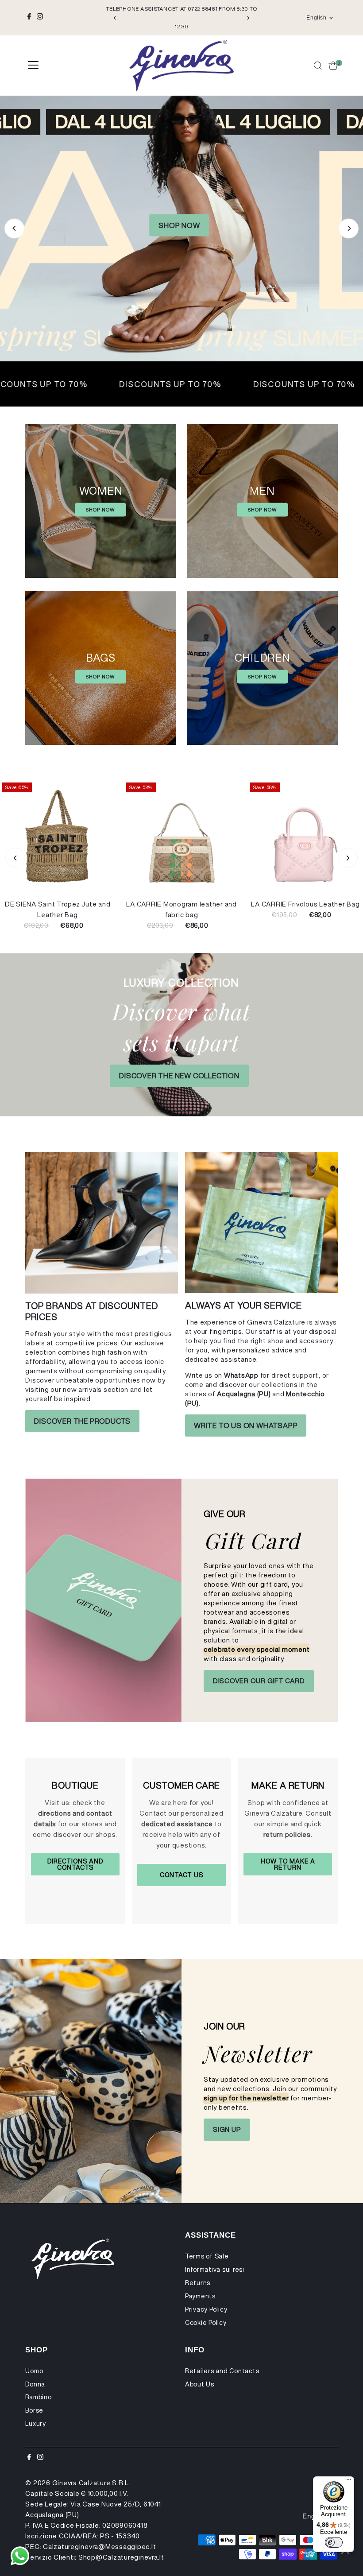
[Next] (248, 18)
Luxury (36, 2424)
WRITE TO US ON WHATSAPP (246, 1426)
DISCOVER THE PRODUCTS (82, 1421)
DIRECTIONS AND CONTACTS (75, 1864)
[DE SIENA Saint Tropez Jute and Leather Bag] (58, 838)
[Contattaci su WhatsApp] (20, 2556)
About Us (200, 2384)
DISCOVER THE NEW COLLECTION (179, 1076)
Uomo (34, 2371)
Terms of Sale (207, 2256)
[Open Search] (318, 66)
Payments (200, 2296)
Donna (35, 2384)
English (316, 18)
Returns (198, 2283)
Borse (34, 2410)
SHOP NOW (179, 275)
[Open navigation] (33, 66)
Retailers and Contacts (222, 2371)
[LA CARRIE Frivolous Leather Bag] (305, 838)
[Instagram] (40, 18)
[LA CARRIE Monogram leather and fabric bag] (181, 838)
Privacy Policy (206, 2309)
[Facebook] (29, 18)
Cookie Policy (206, 2323)
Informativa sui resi (215, 2270)
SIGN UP (227, 2129)
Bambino (38, 2397)
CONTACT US (181, 1875)
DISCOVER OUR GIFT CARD (259, 1681)
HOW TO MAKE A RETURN (288, 1864)
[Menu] (349, 2482)
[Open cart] (333, 66)
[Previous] (115, 18)
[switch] (334, 2542)
